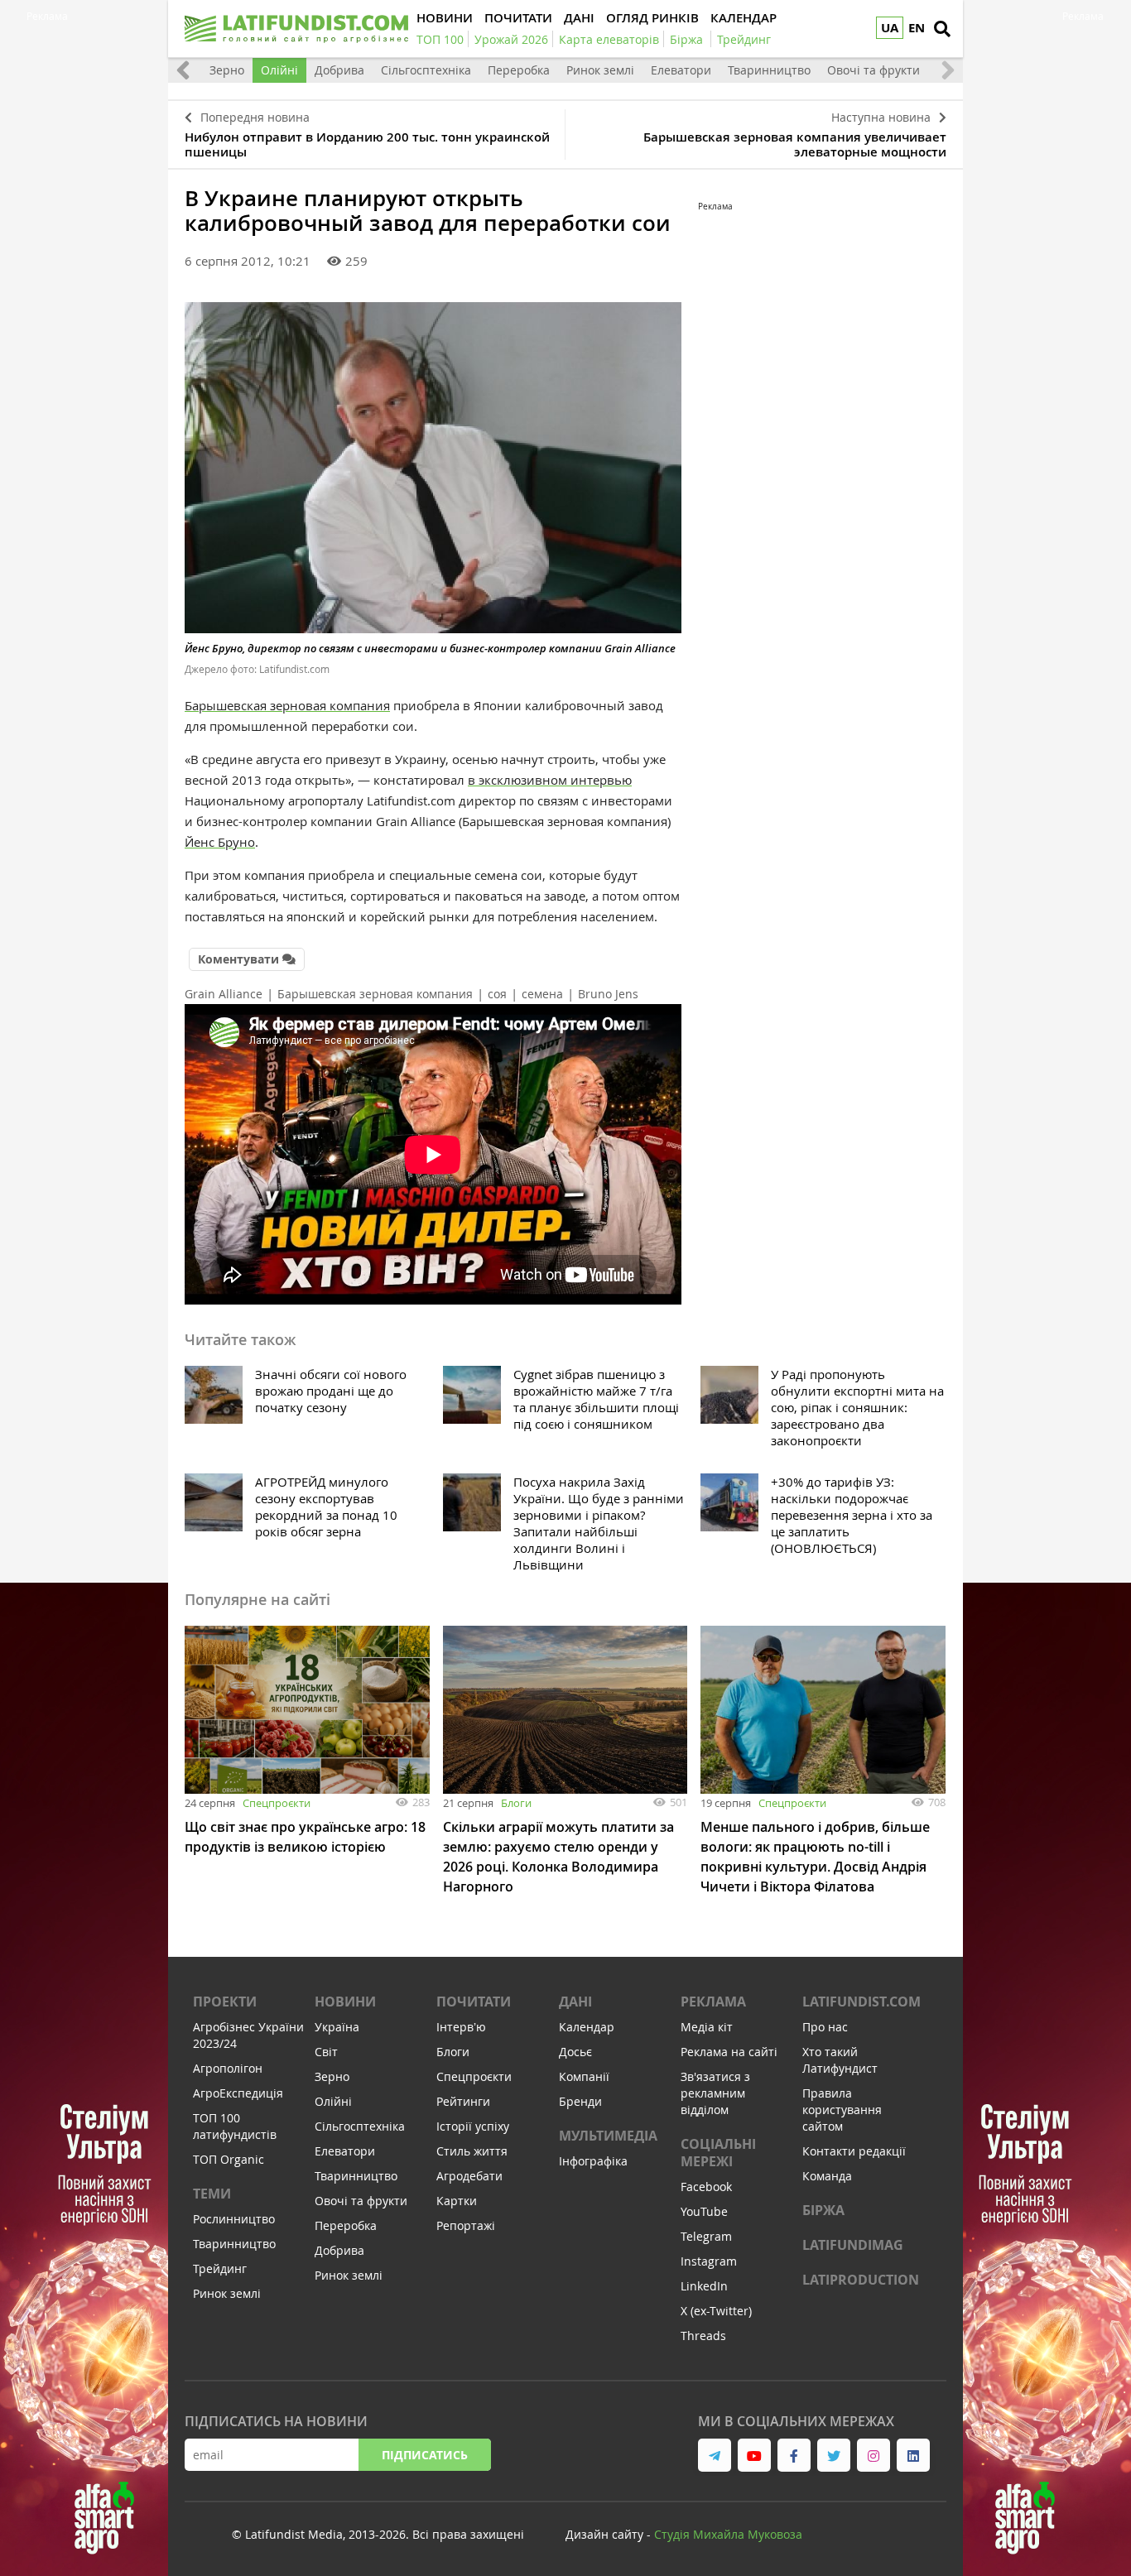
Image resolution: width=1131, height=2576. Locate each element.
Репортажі (466, 2225)
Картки (457, 2201)
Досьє (575, 2052)
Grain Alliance (224, 994)
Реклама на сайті (729, 2052)
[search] (942, 29)
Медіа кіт (707, 2027)
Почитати (474, 2002)
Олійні (279, 70)
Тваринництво (769, 70)
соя (497, 994)
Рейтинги (463, 2101)
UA (890, 28)
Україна (337, 2027)
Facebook (706, 2187)
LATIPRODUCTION (861, 2280)
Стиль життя (472, 2151)
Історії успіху (473, 2126)
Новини (345, 2002)
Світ (326, 2052)
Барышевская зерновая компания (287, 705)
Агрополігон (228, 2068)
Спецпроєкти (277, 1803)
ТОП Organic (229, 2159)
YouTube (704, 2211)
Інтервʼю (461, 2027)
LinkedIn (704, 2286)
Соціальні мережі (718, 2153)
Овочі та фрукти (874, 70)
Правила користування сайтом (842, 2110)
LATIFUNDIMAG (853, 2245)
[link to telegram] (715, 2455)
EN (917, 28)
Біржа (823, 2210)
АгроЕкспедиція (238, 2093)
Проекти (225, 2002)
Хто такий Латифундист (840, 2060)
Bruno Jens (608, 994)
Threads (703, 2336)
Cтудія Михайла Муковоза (728, 2534)
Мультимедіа (608, 2136)
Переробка (519, 70)
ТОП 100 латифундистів (235, 2126)
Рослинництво (234, 2219)
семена (542, 994)
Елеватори (681, 70)
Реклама (713, 2002)
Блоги (516, 1803)
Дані (575, 2002)
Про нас (825, 2027)
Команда (827, 2176)
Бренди (580, 2101)
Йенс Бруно (220, 842)
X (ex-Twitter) (716, 2311)
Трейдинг (220, 2268)
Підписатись (425, 2455)
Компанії (584, 2076)
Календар (587, 2027)
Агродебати (469, 2176)
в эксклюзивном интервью (550, 780)
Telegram (706, 2236)
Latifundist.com (861, 2002)
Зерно (227, 70)
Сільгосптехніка (426, 70)
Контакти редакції (854, 2151)
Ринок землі (600, 70)
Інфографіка (593, 2161)
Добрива (339, 70)
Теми (212, 2194)
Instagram (709, 2261)
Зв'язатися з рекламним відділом (715, 2093)
